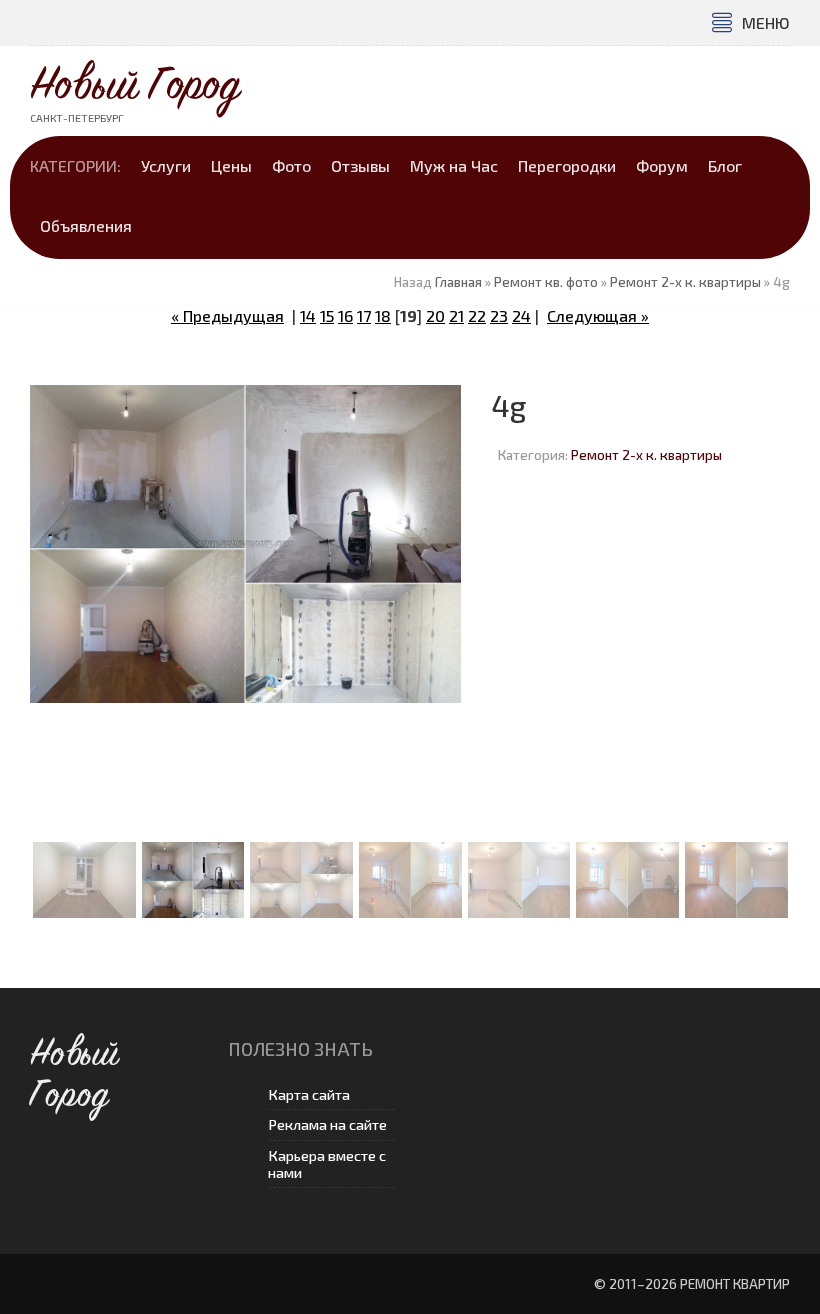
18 (383, 315)
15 (327, 315)
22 (477, 315)
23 (499, 315)
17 (364, 315)
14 (308, 315)
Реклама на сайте (327, 1124)
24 (521, 315)
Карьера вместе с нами (327, 1164)
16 (345, 315)
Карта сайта (309, 1094)
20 (435, 315)
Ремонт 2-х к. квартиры (646, 455)
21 (456, 315)
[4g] (245, 544)
